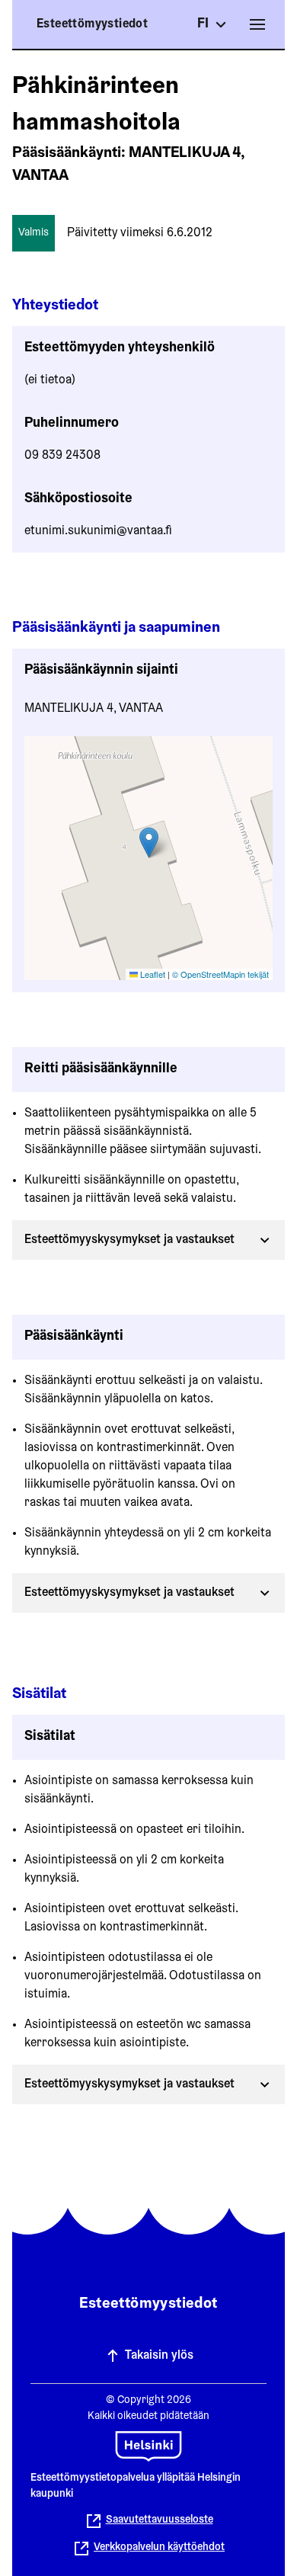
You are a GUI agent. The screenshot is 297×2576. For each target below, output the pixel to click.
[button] (149, 843)
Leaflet (152, 974)
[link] (148, 2549)
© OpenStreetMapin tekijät (220, 974)
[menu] (257, 24)
